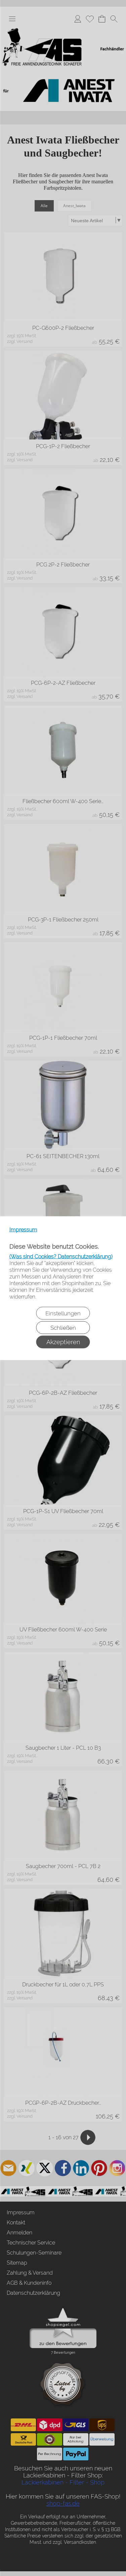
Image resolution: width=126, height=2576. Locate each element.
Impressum (23, 1229)
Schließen (63, 1327)
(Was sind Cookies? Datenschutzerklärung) (61, 1256)
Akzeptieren (63, 1342)
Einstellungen (63, 1313)
